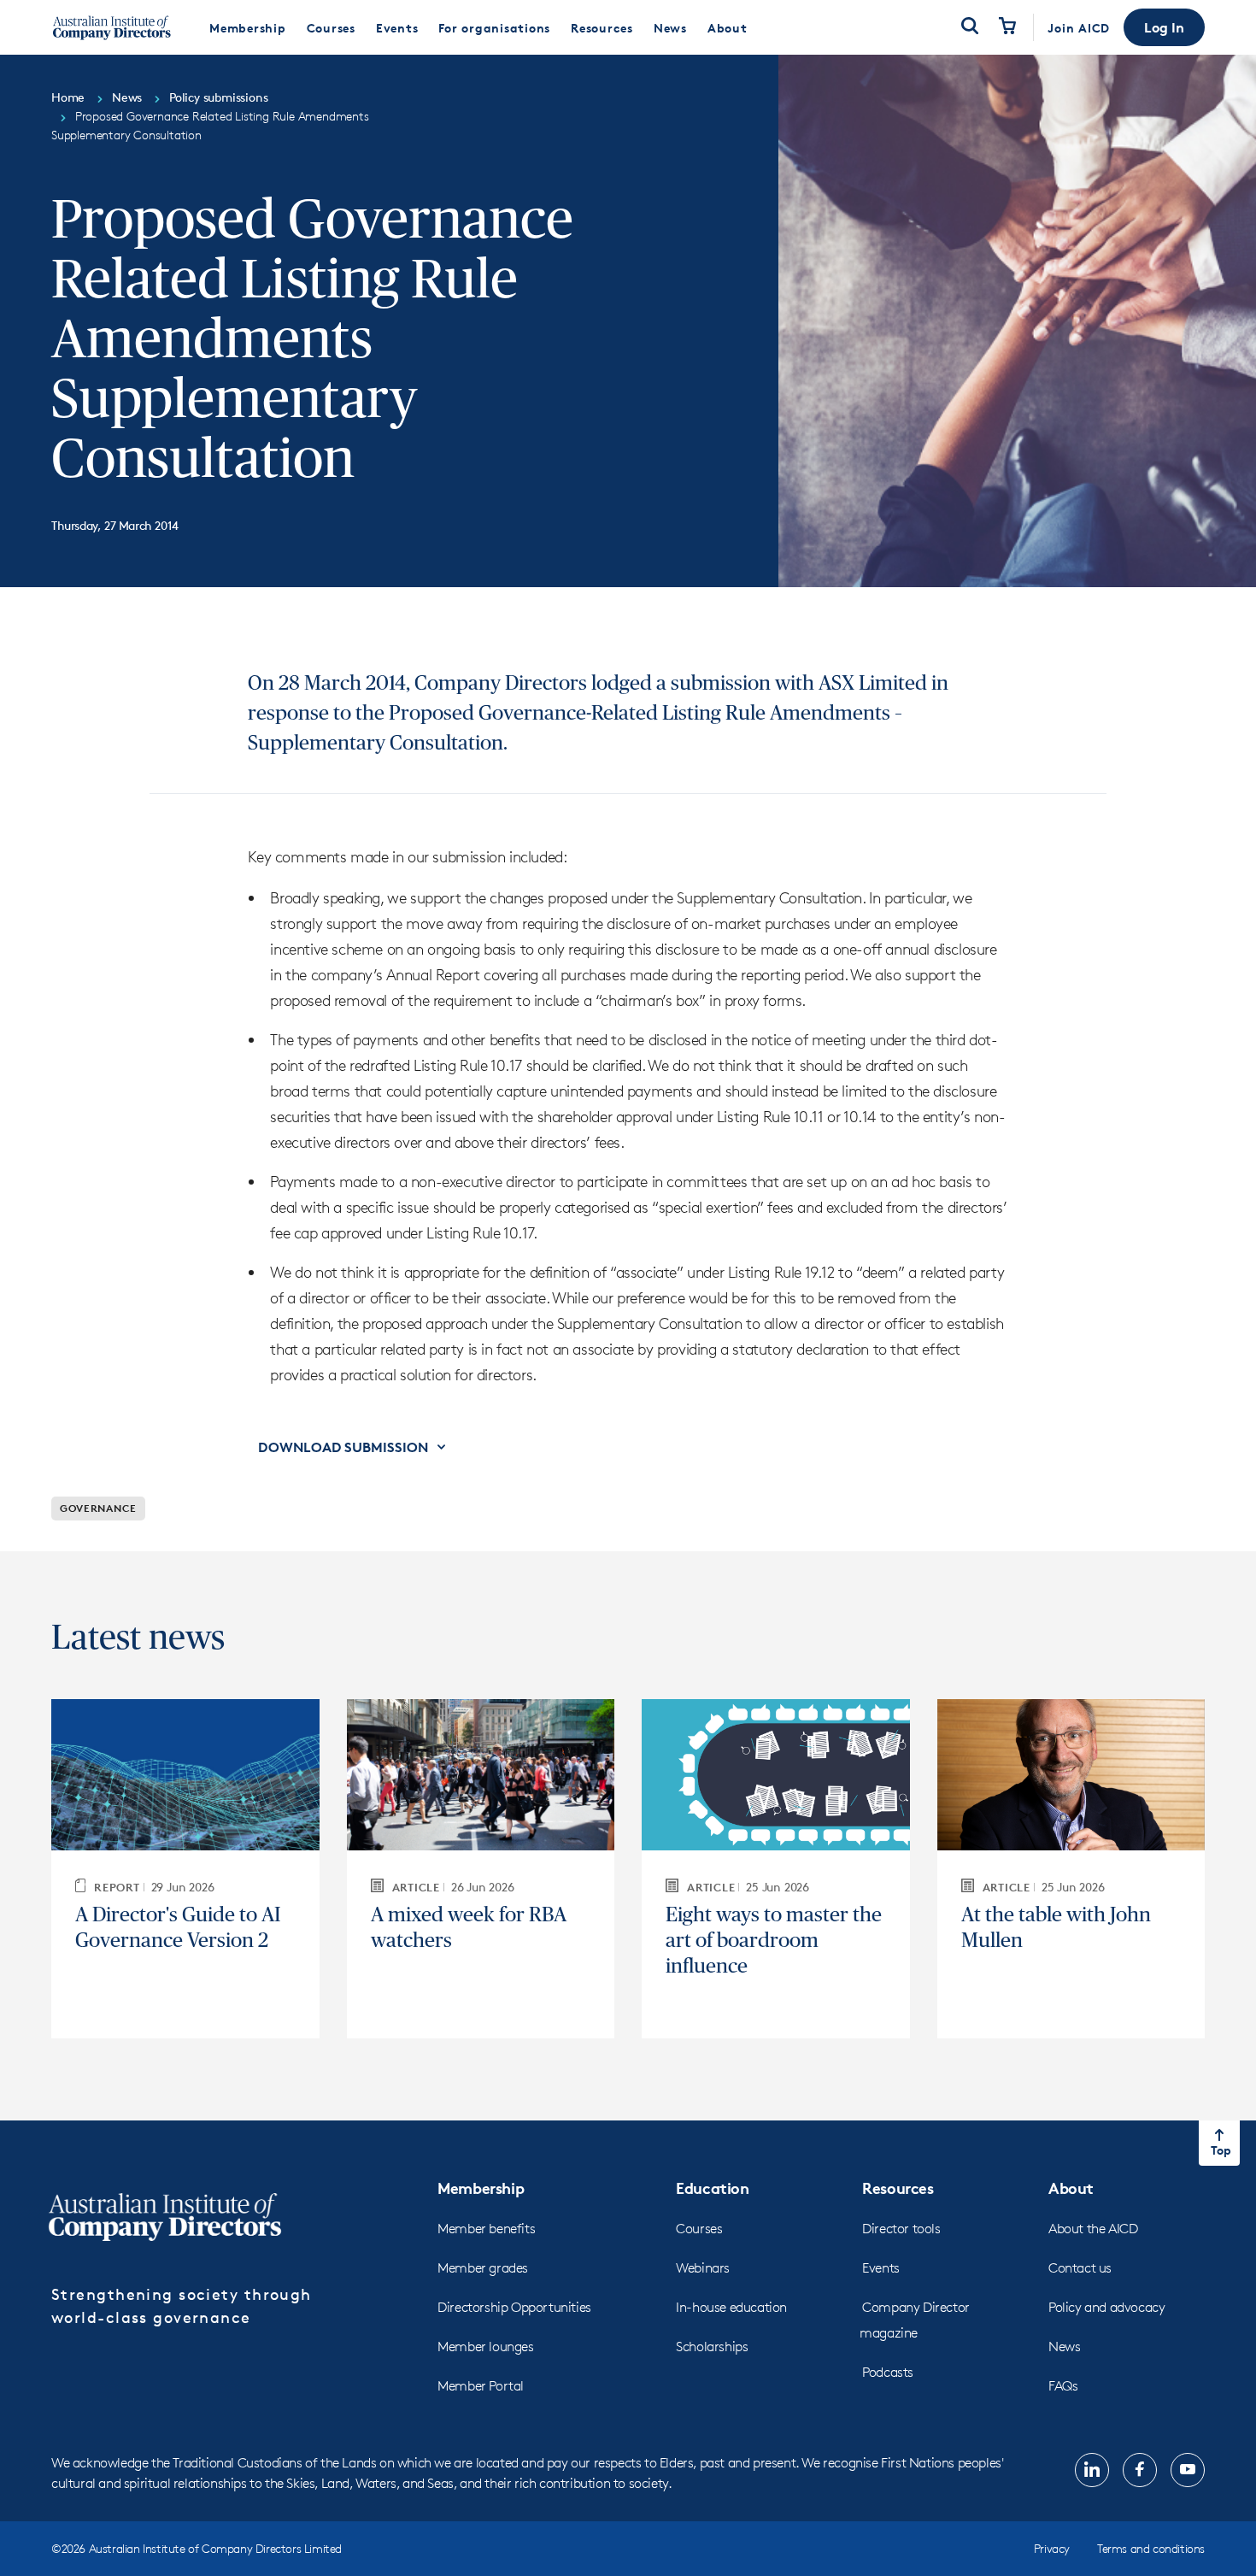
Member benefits (486, 2229)
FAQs (1063, 2386)
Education (712, 2188)
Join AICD (1079, 28)
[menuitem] (248, 27)
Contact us (1080, 2268)
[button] (1164, 27)
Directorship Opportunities (514, 2307)
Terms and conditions (1151, 2548)
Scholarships (712, 2347)
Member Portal (481, 2386)
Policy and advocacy (1106, 2307)
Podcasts (888, 2372)
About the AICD (1093, 2229)
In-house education (731, 2307)
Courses (699, 2229)
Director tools (901, 2229)
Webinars (703, 2268)
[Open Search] (970, 27)
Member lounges (485, 2347)
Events (881, 2268)
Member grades (483, 2268)
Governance (98, 1508)
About (1071, 2188)
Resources (898, 2188)
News (1064, 2347)
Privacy (1052, 2548)
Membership (481, 2188)
